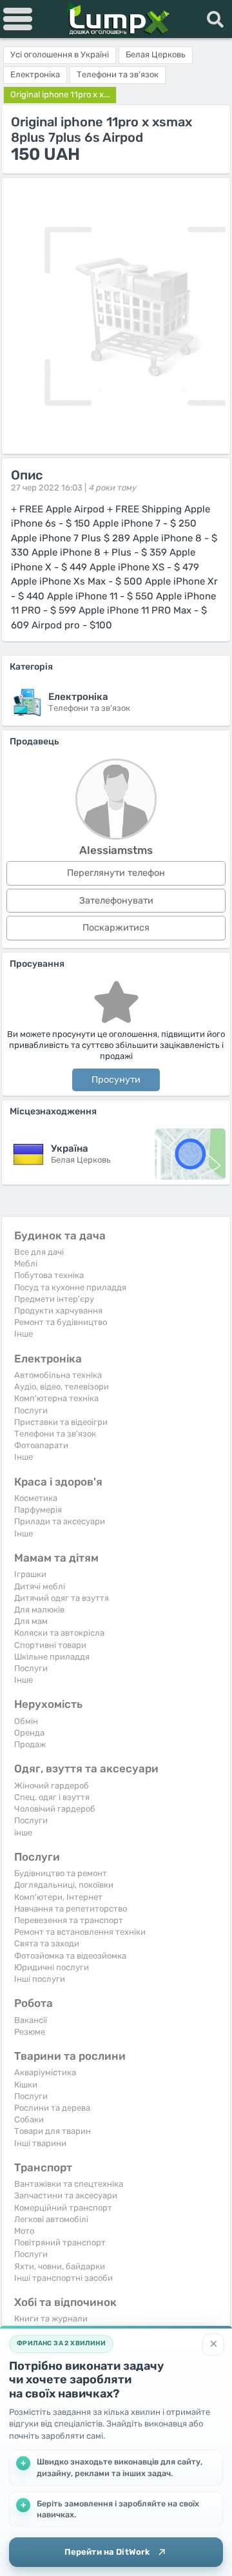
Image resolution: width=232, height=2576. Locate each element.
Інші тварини (40, 2143)
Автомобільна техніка (58, 1375)
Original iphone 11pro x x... (60, 94)
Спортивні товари (50, 1645)
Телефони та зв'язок (55, 1434)
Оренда (29, 1733)
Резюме (30, 2032)
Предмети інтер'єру (54, 1299)
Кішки (26, 2085)
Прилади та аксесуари (60, 1521)
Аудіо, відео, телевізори (62, 1387)
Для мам (31, 1621)
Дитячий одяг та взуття (62, 1598)
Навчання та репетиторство (71, 1909)
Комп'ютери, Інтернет (58, 1897)
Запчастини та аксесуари (66, 2195)
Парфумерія (38, 1510)
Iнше (24, 1334)
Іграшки (30, 1574)
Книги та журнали (51, 2319)
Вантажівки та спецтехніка (69, 2184)
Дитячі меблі (40, 1586)
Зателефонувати (116, 901)
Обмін (26, 1721)
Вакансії (31, 2020)
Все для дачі (39, 1252)
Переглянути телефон (116, 873)
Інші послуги (40, 1979)
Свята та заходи (47, 1943)
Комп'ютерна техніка (56, 1398)
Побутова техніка (49, 1275)
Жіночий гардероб (52, 1786)
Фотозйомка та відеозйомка (70, 1956)
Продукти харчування (58, 1311)
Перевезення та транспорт (69, 1920)
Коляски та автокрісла (59, 1633)
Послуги (31, 1410)
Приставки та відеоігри (61, 1422)
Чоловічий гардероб (55, 1809)
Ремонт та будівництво (61, 1322)
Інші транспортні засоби (63, 2278)
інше (23, 1833)
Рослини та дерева (52, 2108)
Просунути (116, 1080)
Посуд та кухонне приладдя (70, 1287)
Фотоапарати (41, 1445)
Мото (24, 2231)
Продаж (30, 1744)
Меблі (26, 1264)
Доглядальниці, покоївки (64, 1885)
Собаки (29, 2119)
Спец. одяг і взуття (52, 1797)
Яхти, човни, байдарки (60, 2266)
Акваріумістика (45, 2072)
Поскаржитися (116, 928)
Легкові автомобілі (51, 2219)
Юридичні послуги (52, 1967)
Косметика (36, 1498)
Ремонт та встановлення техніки (80, 1932)
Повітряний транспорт (60, 2242)
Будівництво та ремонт (61, 1873)
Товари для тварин (53, 2131)
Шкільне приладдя (52, 1657)
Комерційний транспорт (63, 2208)
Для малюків (39, 1610)
